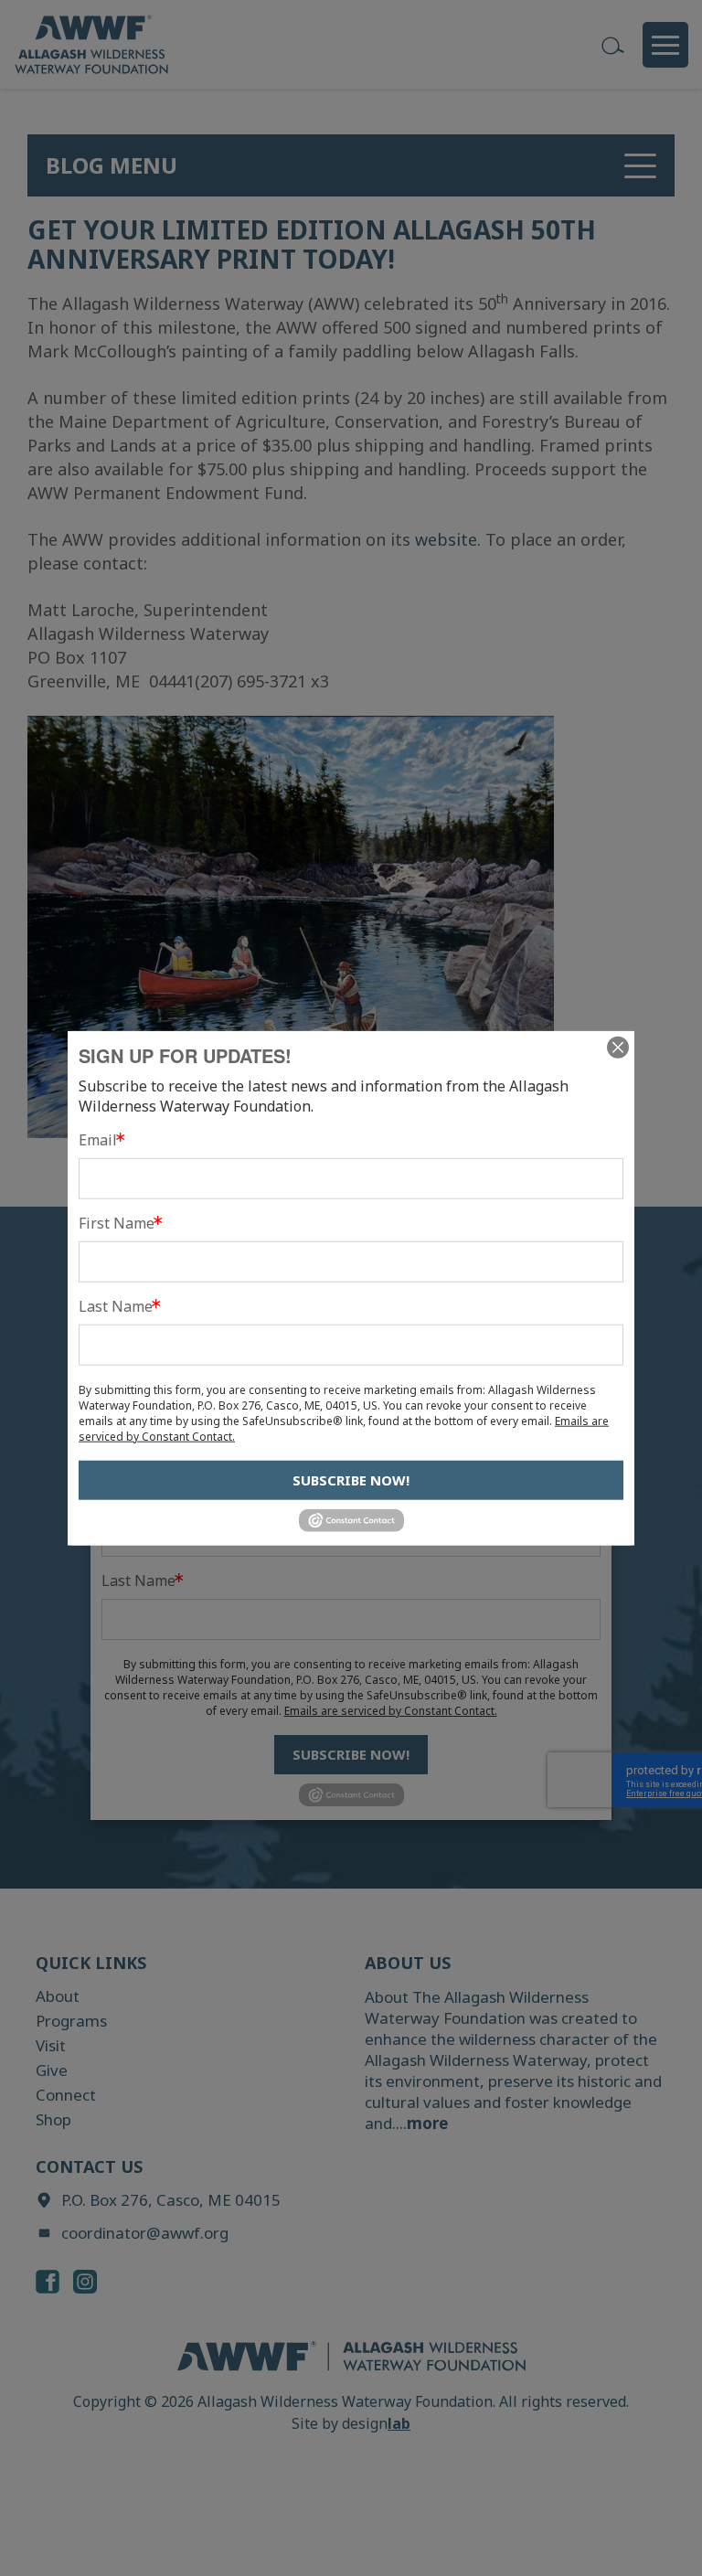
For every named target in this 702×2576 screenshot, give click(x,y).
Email (98, 1140)
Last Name (116, 1306)
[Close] (618, 1048)
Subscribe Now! (351, 1480)
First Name (117, 1223)
